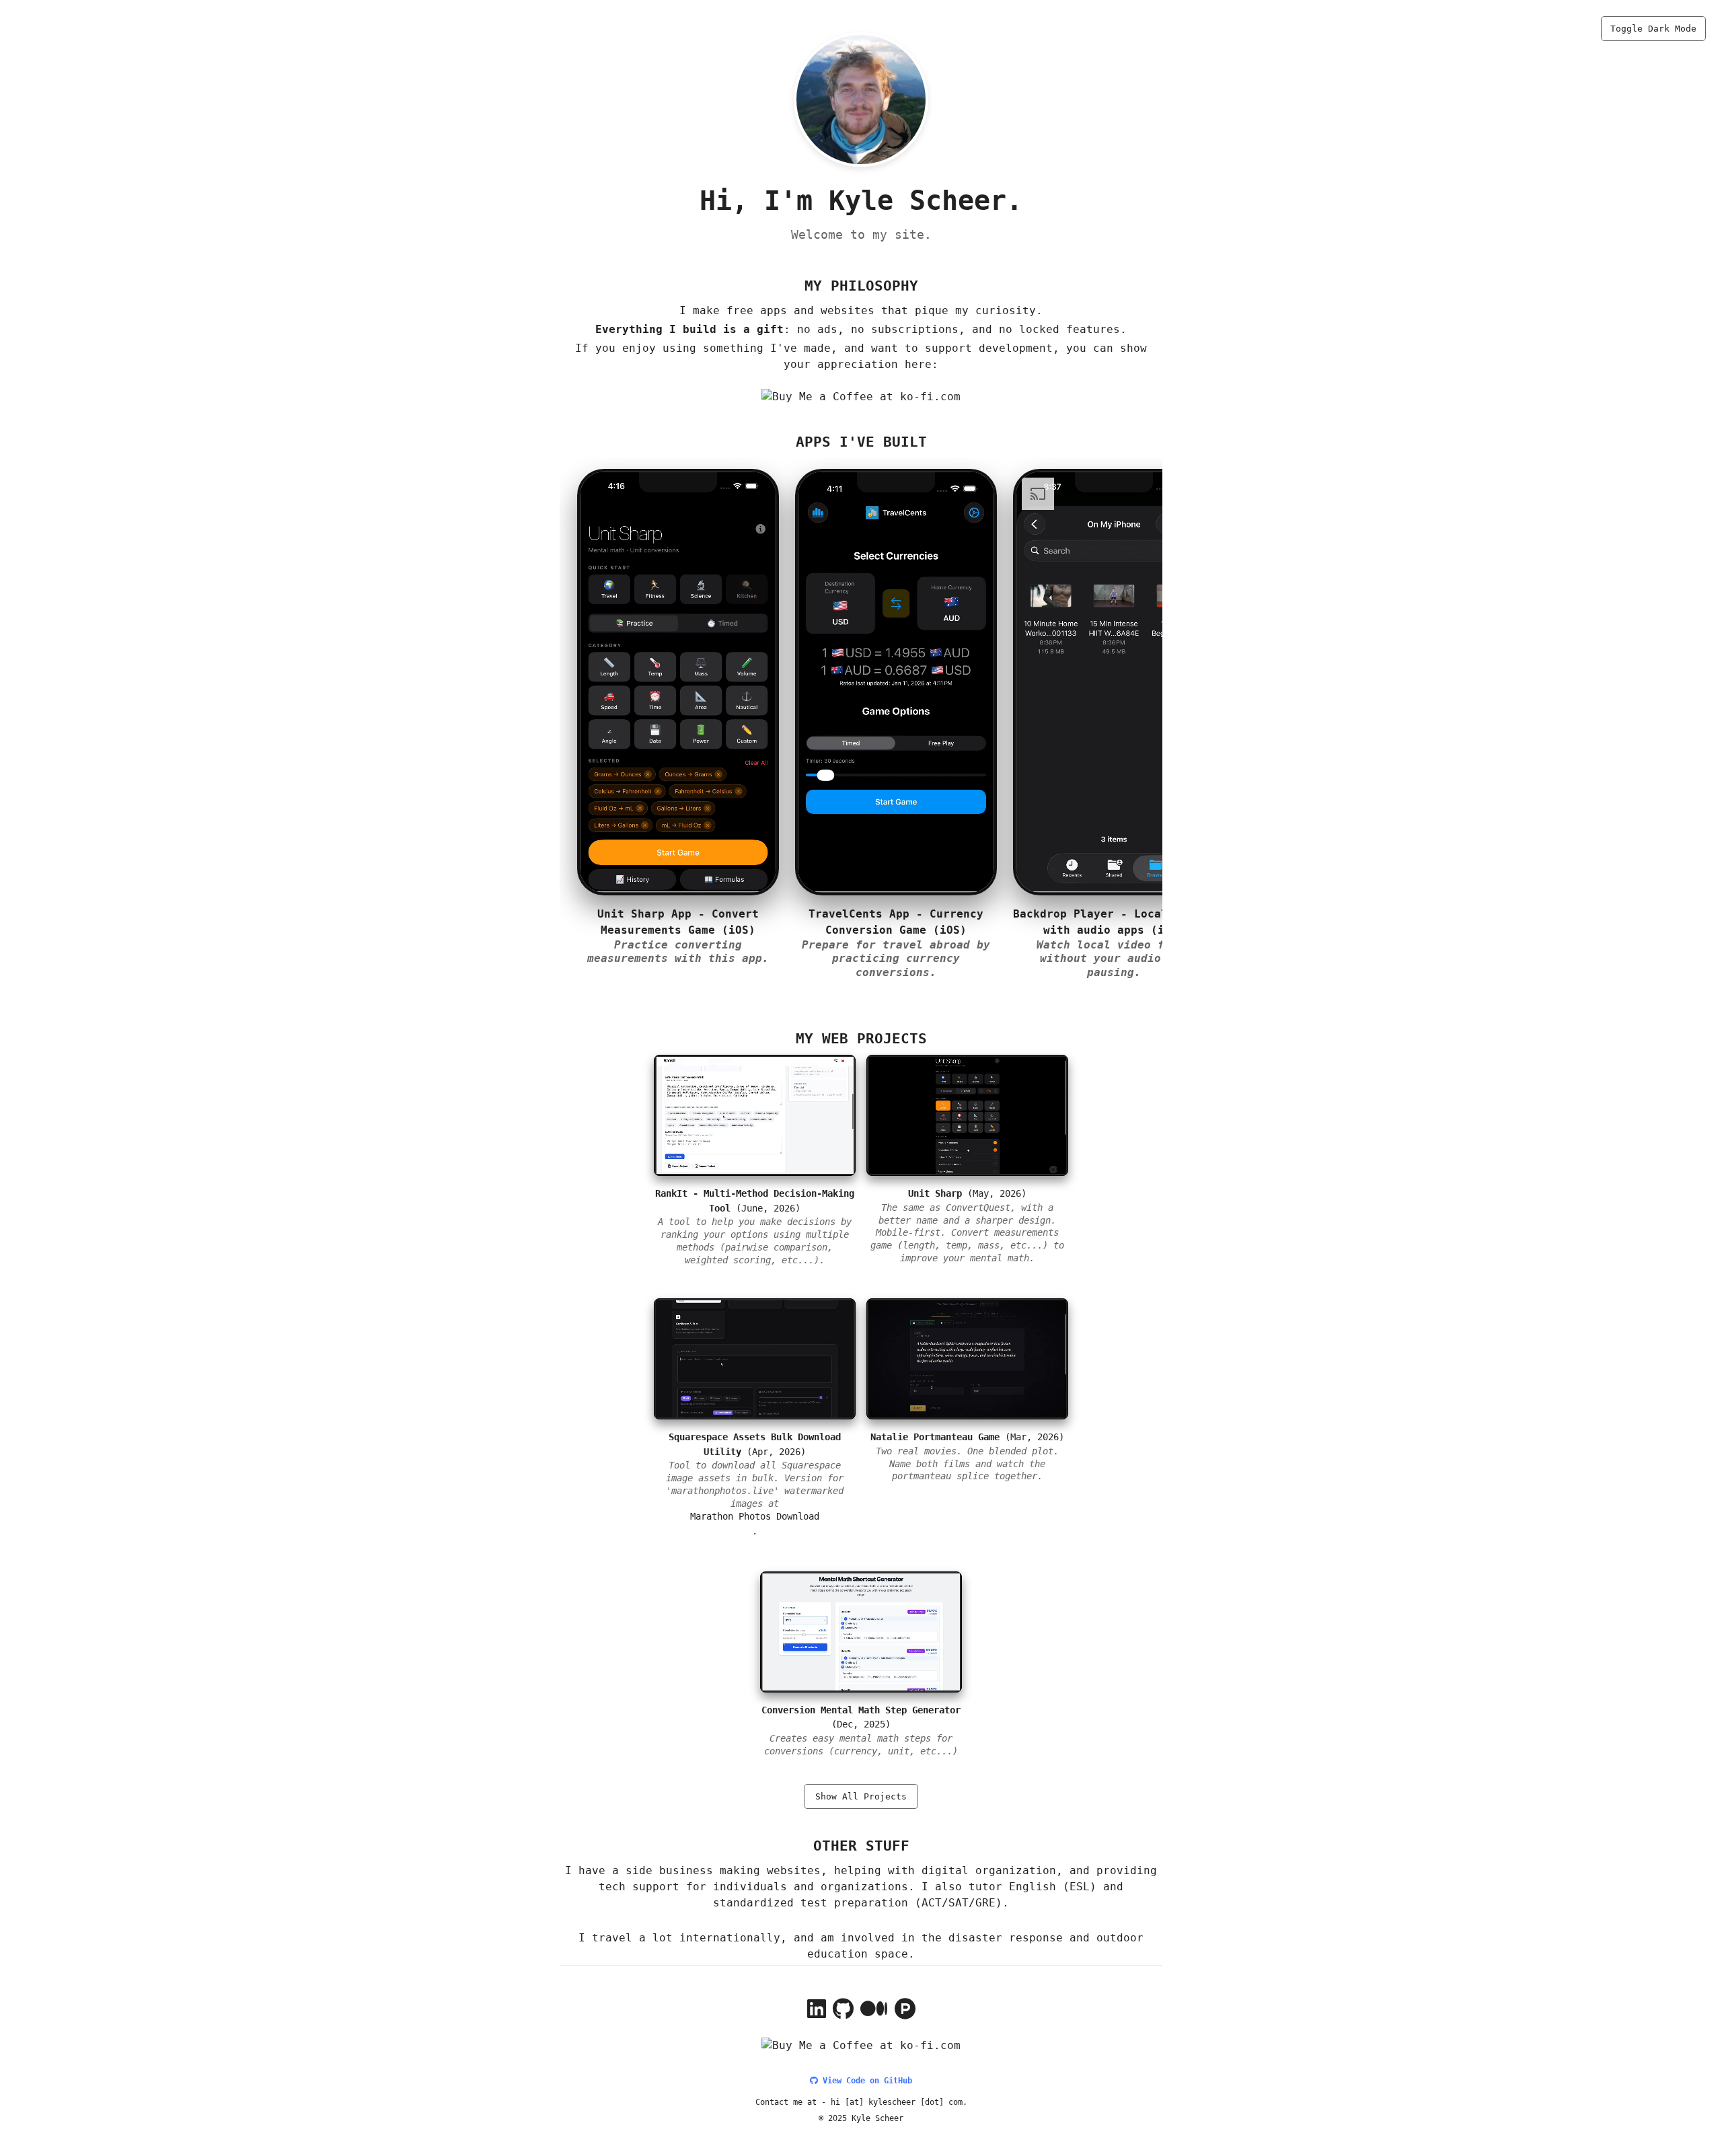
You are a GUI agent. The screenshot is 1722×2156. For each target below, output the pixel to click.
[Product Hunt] (905, 2013)
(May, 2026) (967, 1225)
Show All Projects (861, 1796)
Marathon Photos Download (755, 1516)
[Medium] (874, 2013)
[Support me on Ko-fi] (861, 397)
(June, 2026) (755, 1226)
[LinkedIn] (817, 2013)
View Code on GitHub (865, 2081)
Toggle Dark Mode (1653, 29)
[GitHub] (843, 2013)
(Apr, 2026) (755, 1470)
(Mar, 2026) (967, 1456)
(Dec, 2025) (861, 1731)
